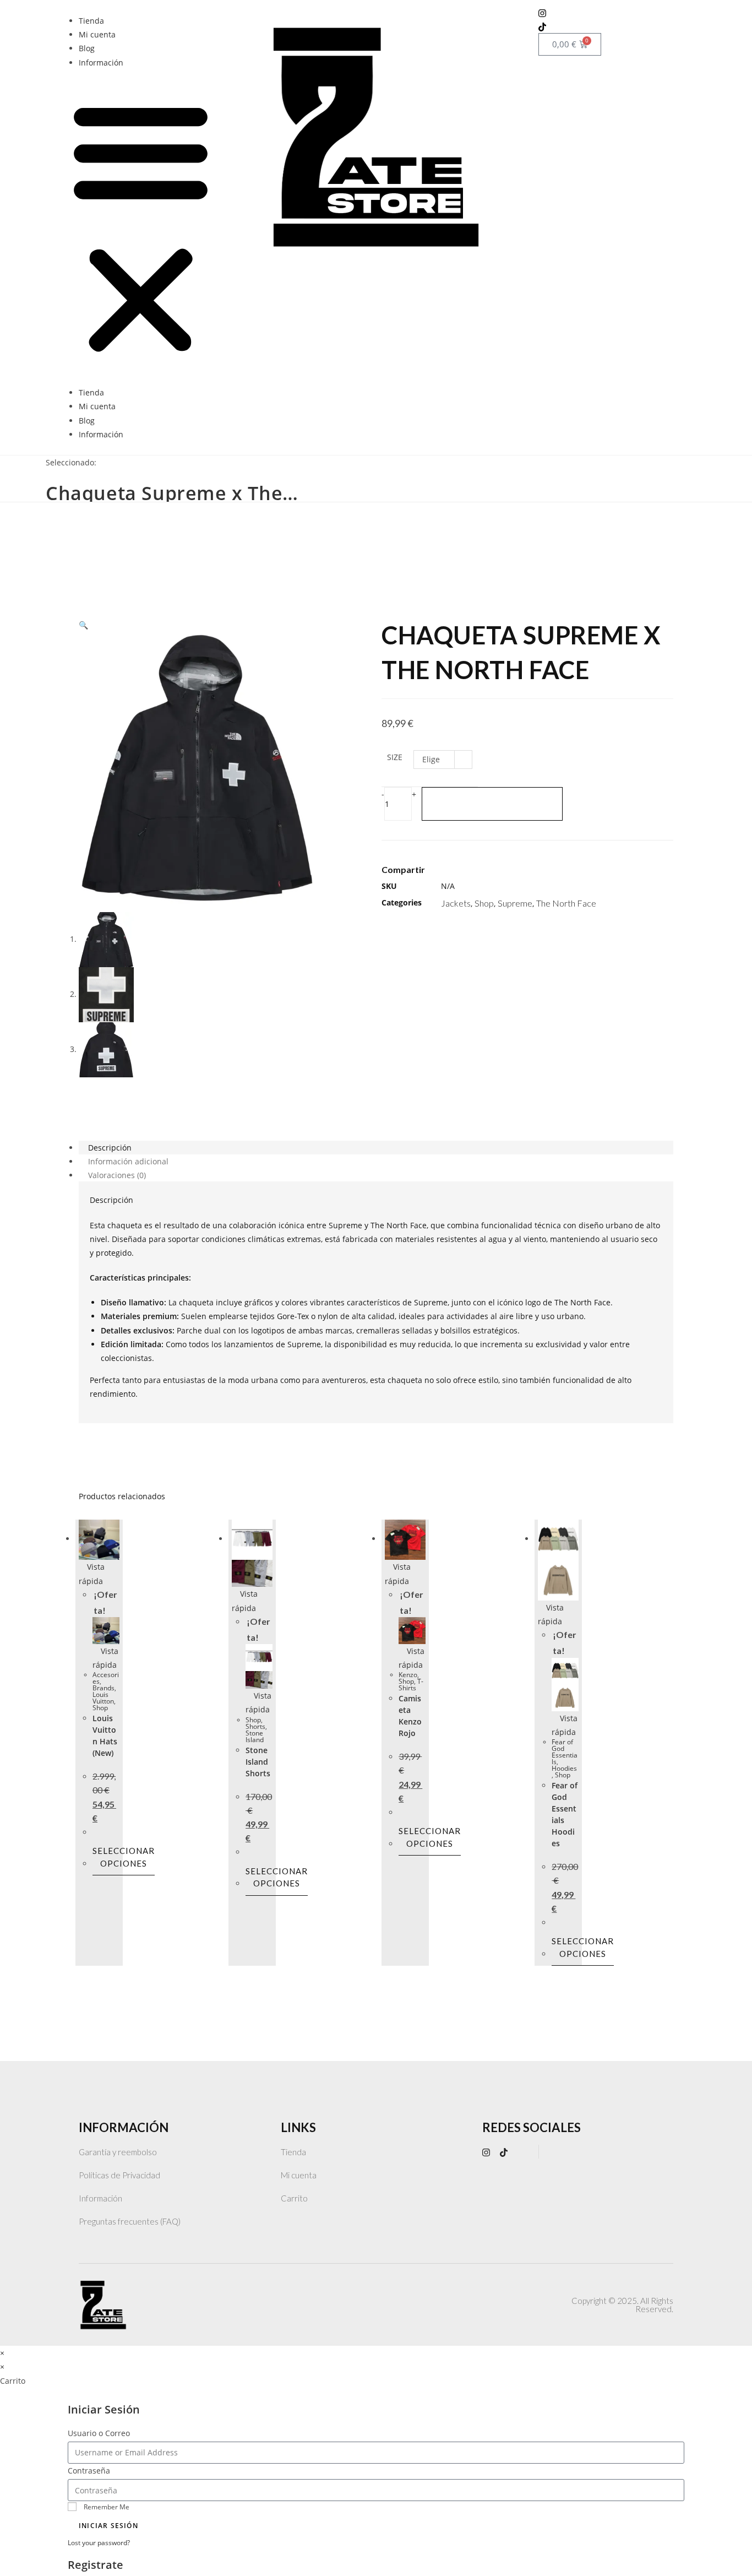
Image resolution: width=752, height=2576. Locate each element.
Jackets (456, 903)
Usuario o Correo (99, 2433)
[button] (141, 227)
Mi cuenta (97, 34)
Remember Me (106, 2507)
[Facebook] (468, 874)
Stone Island (255, 1736)
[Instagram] (611, 12)
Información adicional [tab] (128, 1161)
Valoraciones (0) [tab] (117, 1175)
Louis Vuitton (103, 1698)
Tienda (91, 21)
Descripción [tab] (110, 1148)
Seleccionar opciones (124, 1857)
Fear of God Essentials (565, 1752)
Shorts (255, 1726)
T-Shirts (411, 1685)
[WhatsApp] (525, 2152)
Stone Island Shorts (258, 1762)
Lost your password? (99, 2542)
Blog (87, 48)
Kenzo (408, 1675)
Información (101, 63)
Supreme (515, 903)
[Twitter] (486, 874)
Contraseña (89, 2471)
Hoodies (564, 1768)
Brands (103, 1688)
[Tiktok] (611, 26)
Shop (484, 903)
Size (395, 757)
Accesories (106, 1678)
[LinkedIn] (503, 874)
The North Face (566, 903)
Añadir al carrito (492, 804)
